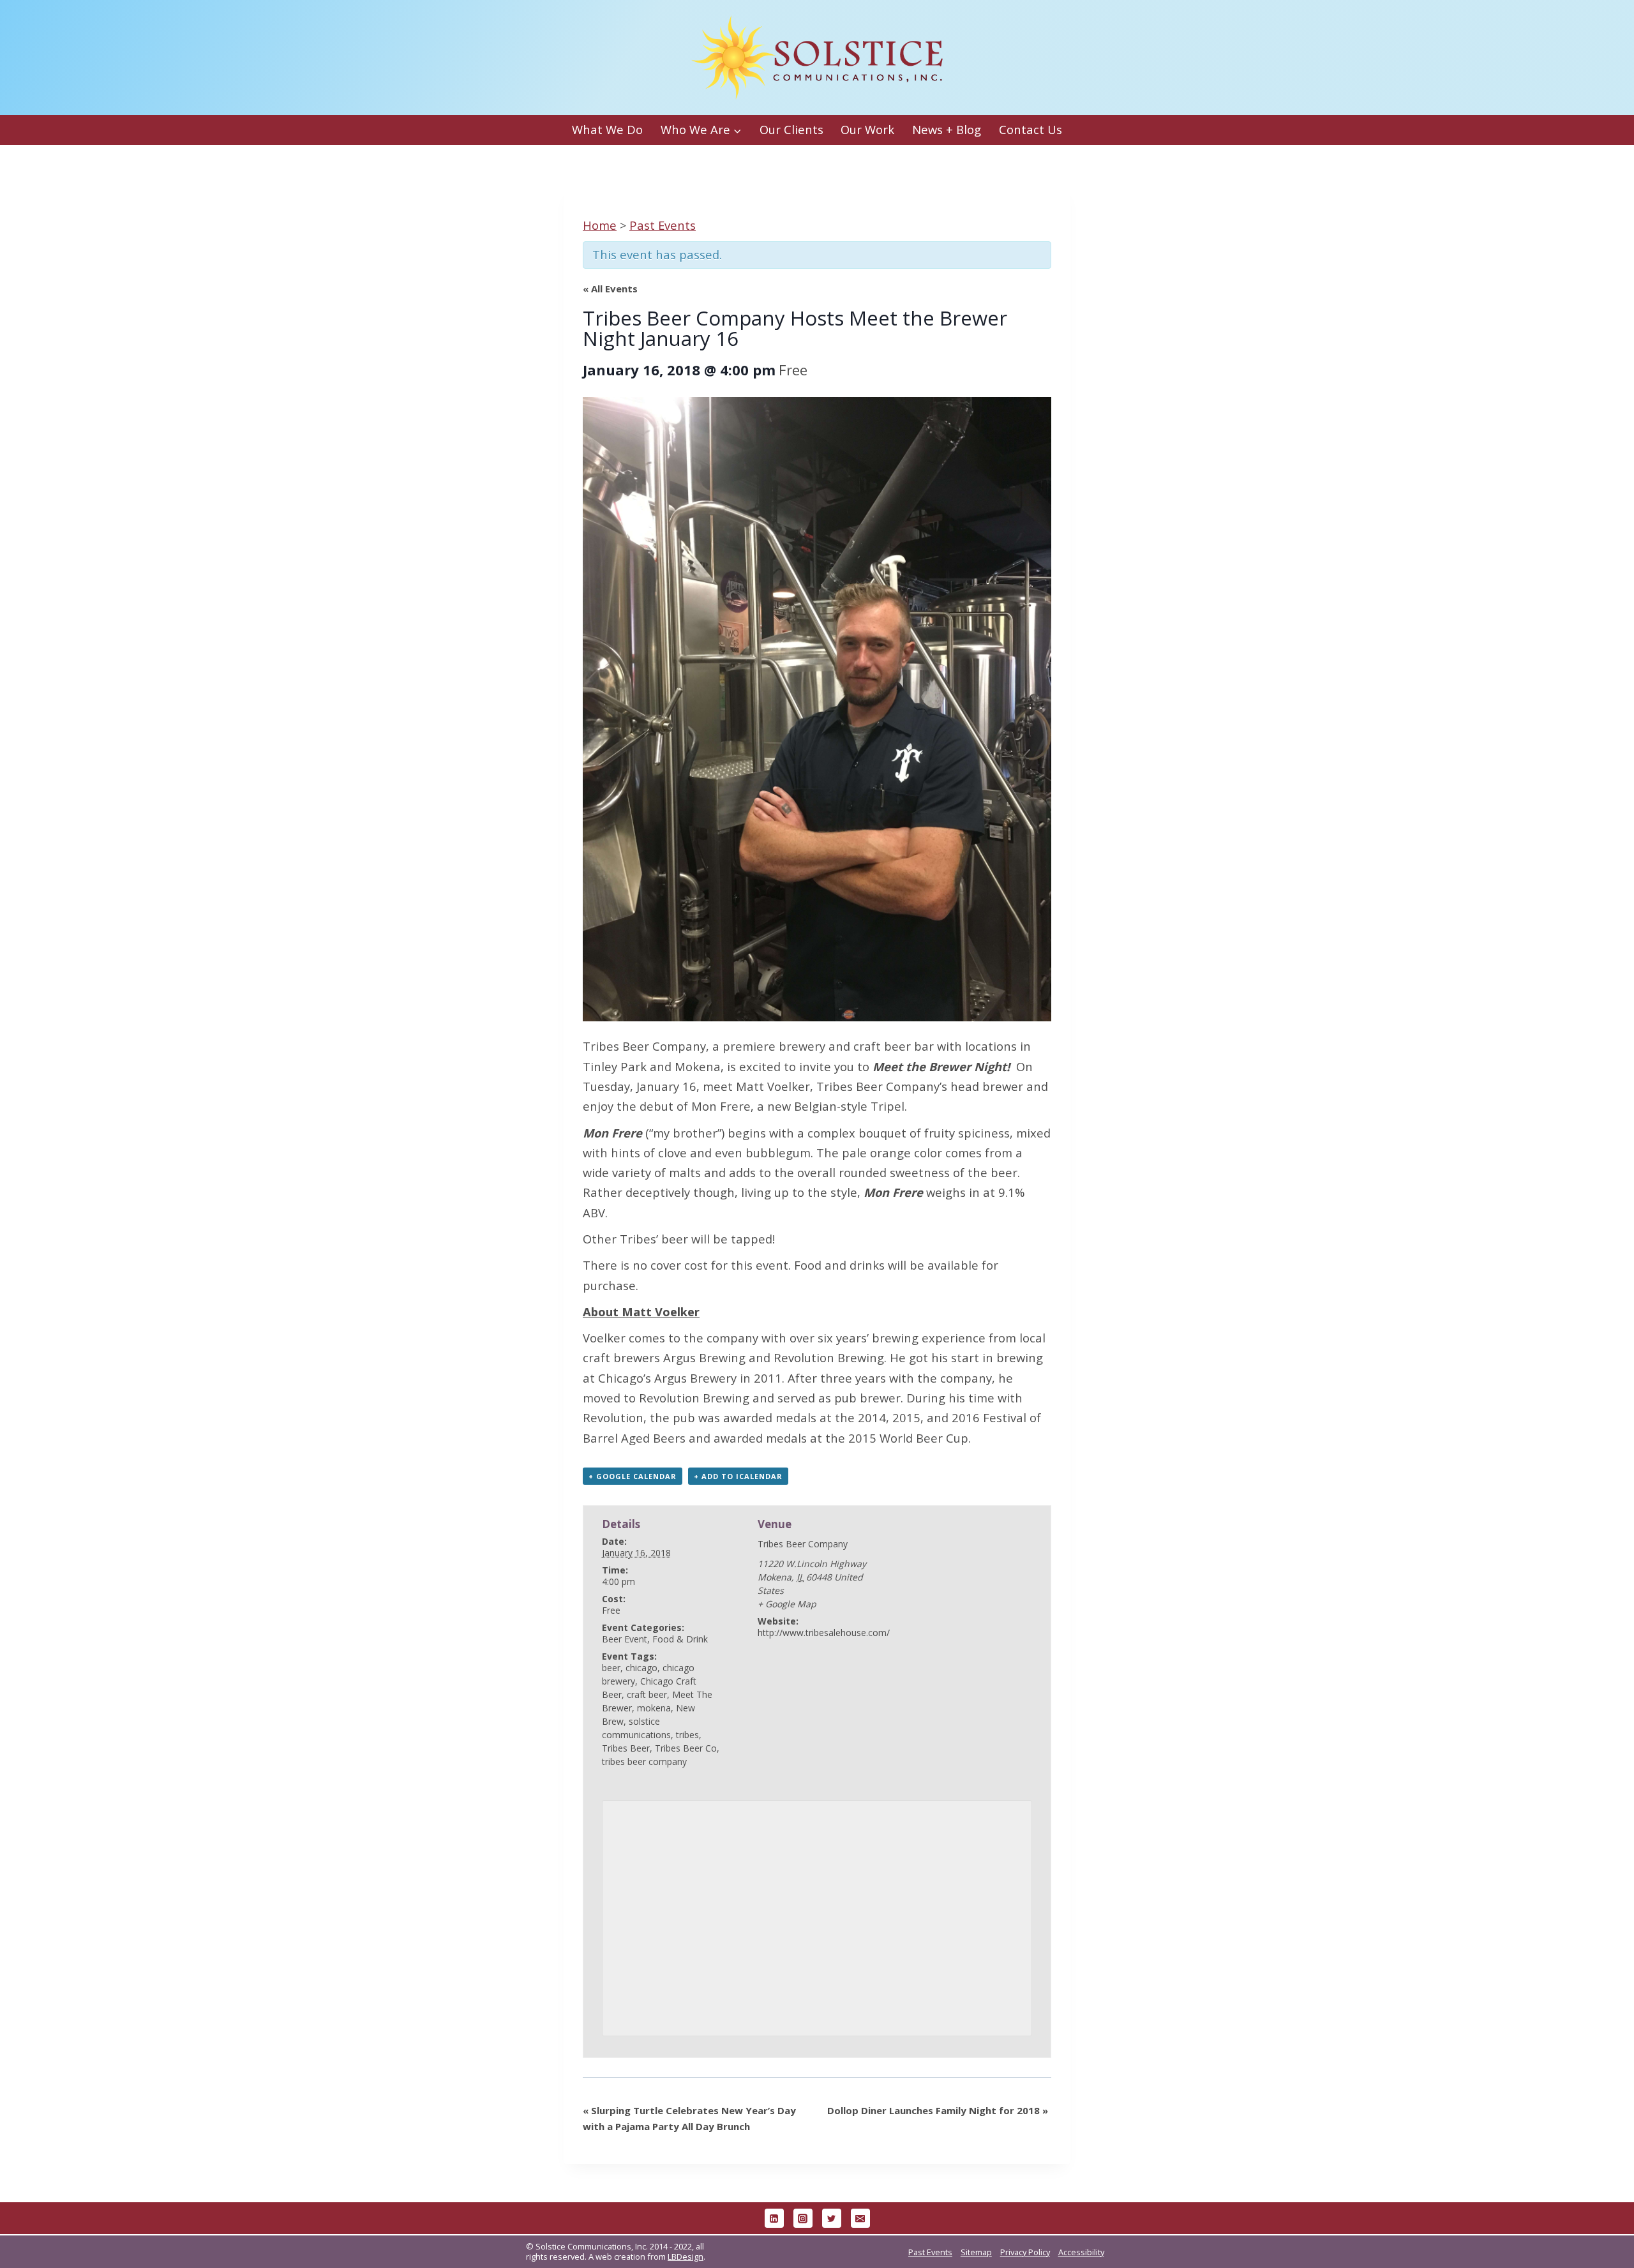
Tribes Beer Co (686, 1748)
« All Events (610, 289)
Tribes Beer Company (644, 1046)
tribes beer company (644, 1761)
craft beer (647, 1694)
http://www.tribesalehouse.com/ (824, 1633)
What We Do (607, 129)
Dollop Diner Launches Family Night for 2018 (938, 2110)
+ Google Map (787, 1604)
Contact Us (1031, 129)
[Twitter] (832, 2218)
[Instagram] (803, 2218)
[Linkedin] (774, 2218)
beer (611, 1668)
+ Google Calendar (633, 1476)
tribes (687, 1735)
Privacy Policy (1025, 2252)
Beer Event (625, 1639)
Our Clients (791, 129)
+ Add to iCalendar (738, 1476)
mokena (654, 1708)
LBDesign (686, 2257)
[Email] (860, 2218)
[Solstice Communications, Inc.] (817, 58)
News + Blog (947, 129)
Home (600, 225)
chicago (641, 1668)
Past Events (930, 2252)
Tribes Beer (626, 1748)
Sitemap (976, 2252)
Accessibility (1081, 2252)
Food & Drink (680, 1639)
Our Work (867, 129)
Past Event (663, 225)
